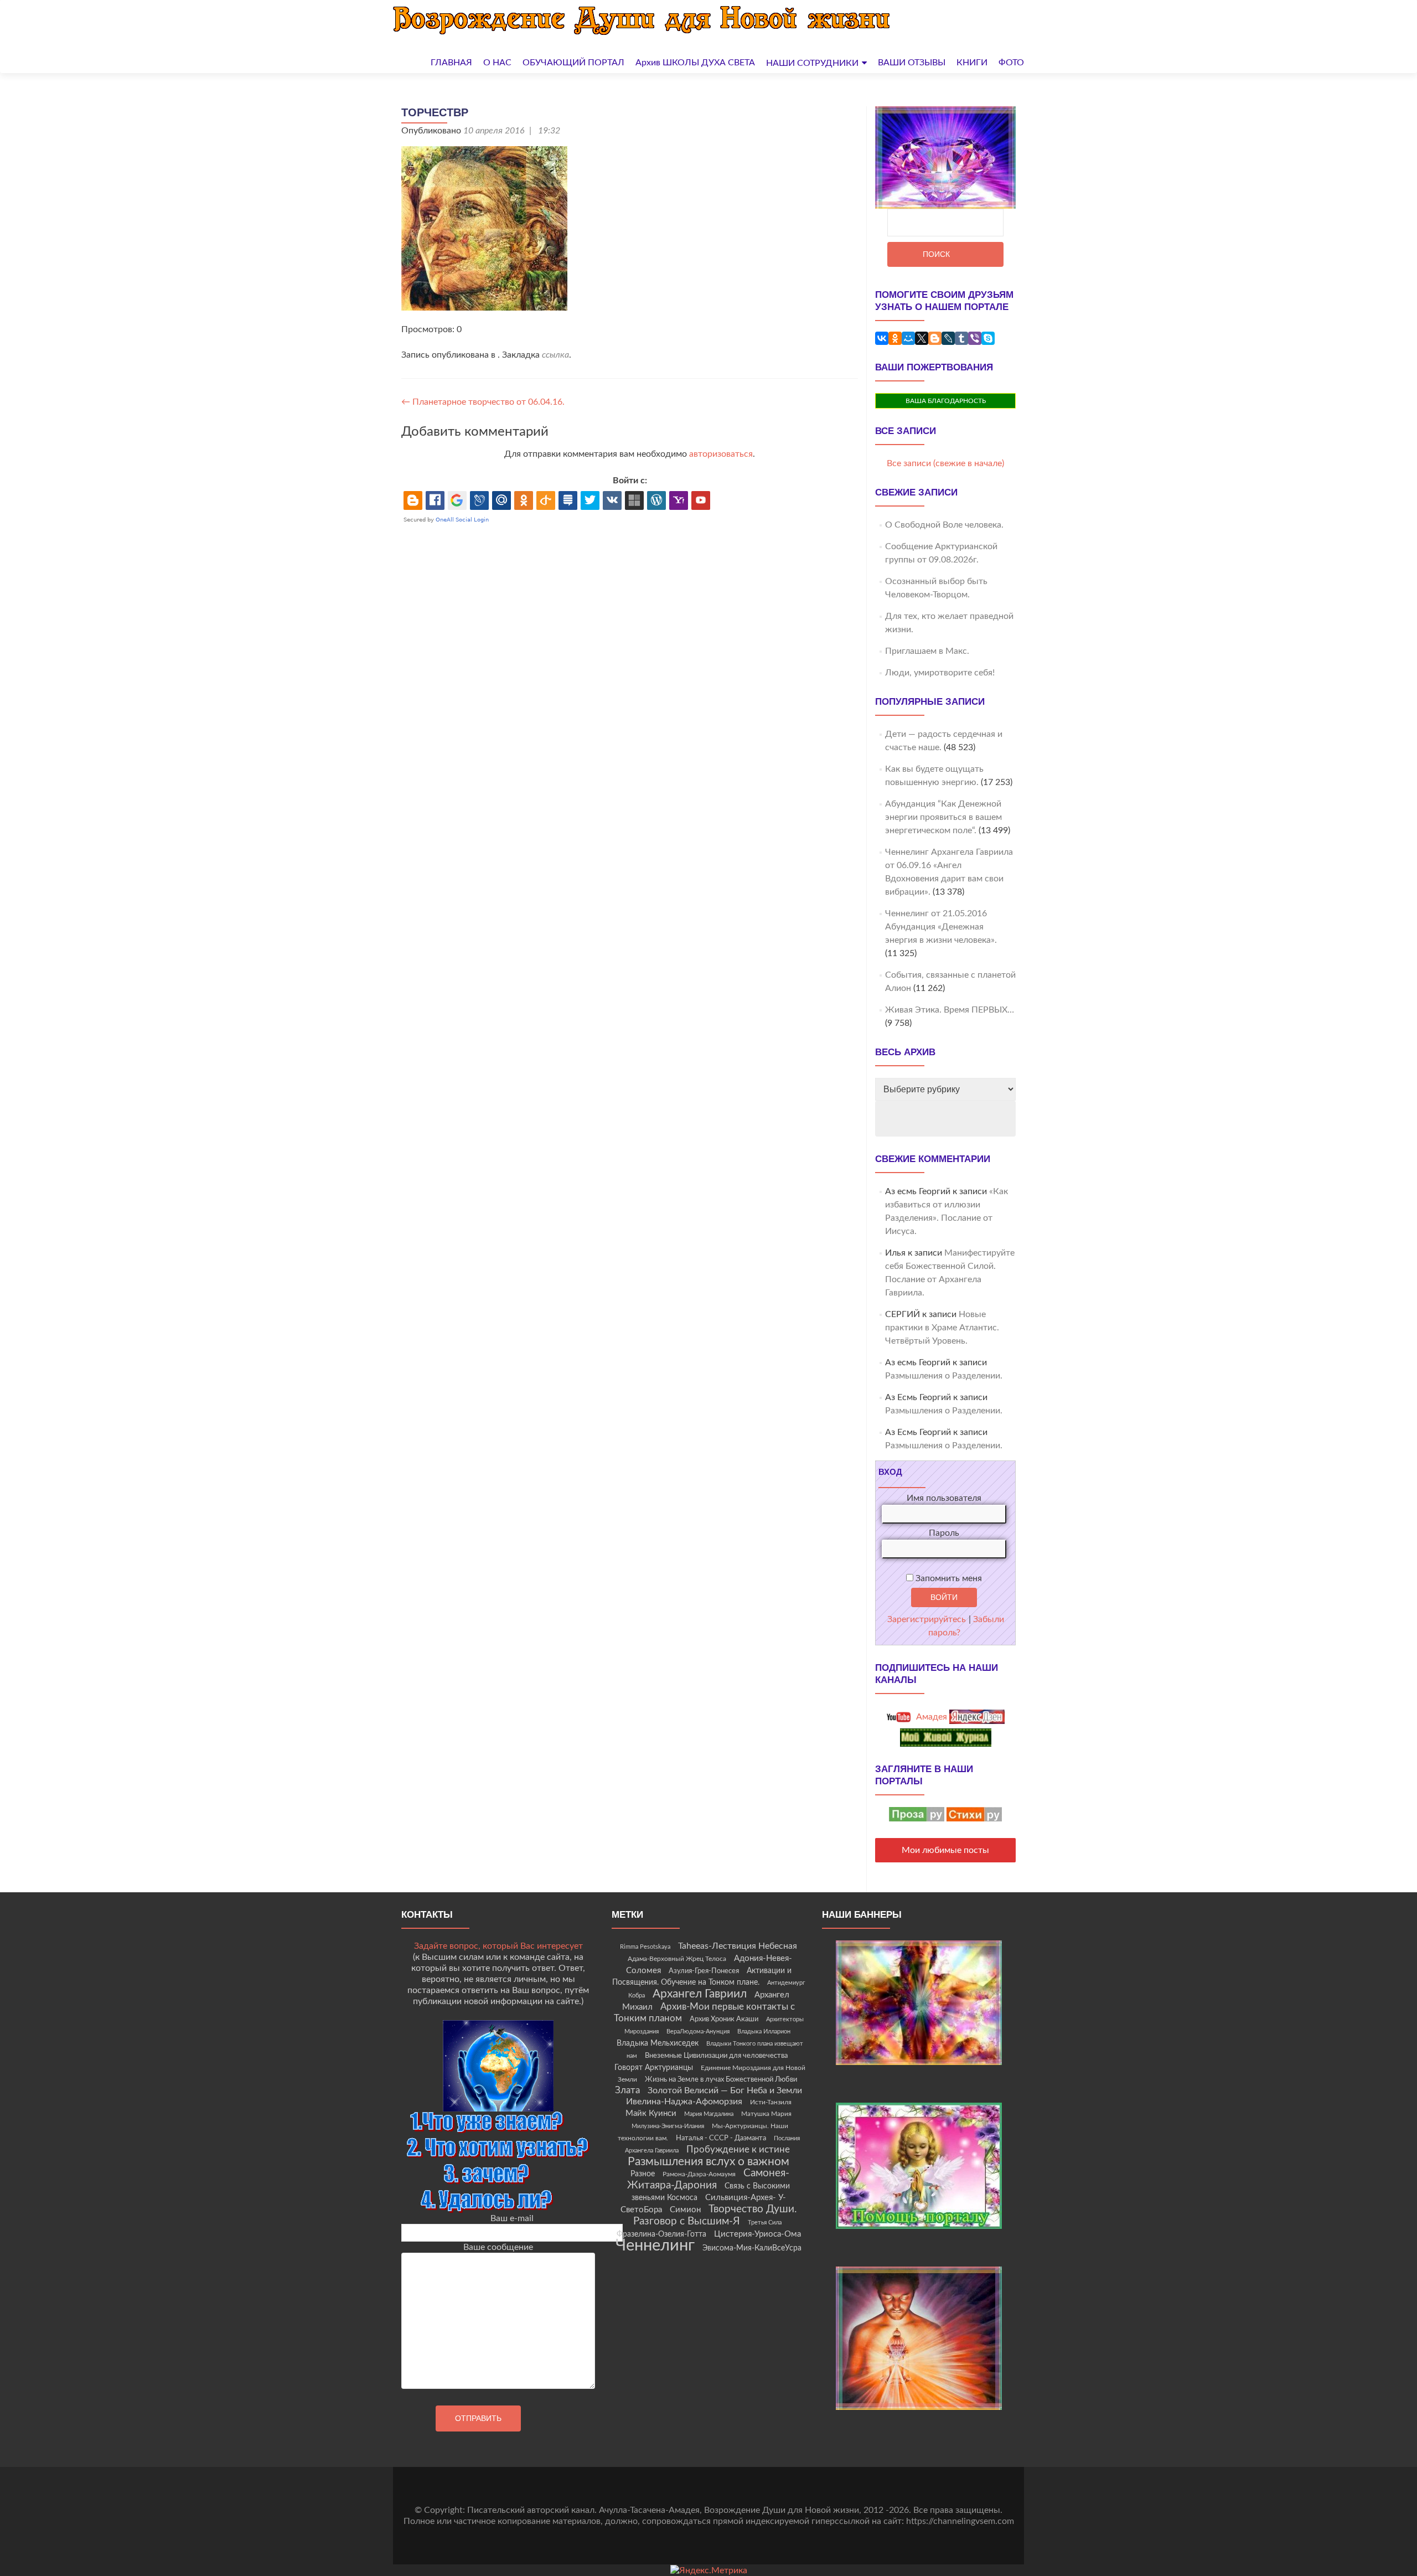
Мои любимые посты (945, 1850)
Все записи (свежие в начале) (945, 463)
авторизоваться (721, 454)
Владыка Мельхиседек (658, 2043)
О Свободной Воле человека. (944, 525)
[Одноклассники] (895, 338)
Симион (685, 2210)
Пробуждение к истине (738, 2149)
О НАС (497, 63)
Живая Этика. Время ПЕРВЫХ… (950, 1010)
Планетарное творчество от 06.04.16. (483, 402)
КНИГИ (972, 63)
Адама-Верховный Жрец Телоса (677, 1959)
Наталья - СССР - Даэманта (721, 2138)
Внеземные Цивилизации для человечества (716, 2056)
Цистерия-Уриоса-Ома (757, 2234)
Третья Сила (765, 2223)
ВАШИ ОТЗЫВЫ (912, 63)
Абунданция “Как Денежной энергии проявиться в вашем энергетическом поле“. (943, 817)
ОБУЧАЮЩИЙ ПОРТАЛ (573, 63)
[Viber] (975, 338)
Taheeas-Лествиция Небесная (738, 1946)
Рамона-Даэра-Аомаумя (699, 2174)
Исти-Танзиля (771, 2102)
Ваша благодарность (946, 401)
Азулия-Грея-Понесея (704, 1971)
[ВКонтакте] (882, 338)
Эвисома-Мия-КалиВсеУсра (752, 2248)
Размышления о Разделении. (944, 1376)
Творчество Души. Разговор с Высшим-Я (715, 2215)
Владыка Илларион (764, 2032)
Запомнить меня (948, 1578)
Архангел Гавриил (700, 1994)
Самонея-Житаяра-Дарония (708, 2179)
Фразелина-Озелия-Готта (661, 2234)
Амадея (930, 1717)
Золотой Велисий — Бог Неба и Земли (725, 2090)
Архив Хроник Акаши (724, 2019)
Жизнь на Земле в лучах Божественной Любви (721, 2079)
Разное (643, 2174)
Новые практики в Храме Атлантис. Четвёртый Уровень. (942, 1328)
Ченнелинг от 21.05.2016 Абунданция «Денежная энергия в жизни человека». (941, 927)
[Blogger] (935, 338)
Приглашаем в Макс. (927, 651)
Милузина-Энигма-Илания (668, 2126)
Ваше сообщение (498, 2247)
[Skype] (988, 338)
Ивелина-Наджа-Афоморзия (684, 2102)
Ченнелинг (655, 2245)
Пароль (944, 1533)
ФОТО (1011, 63)
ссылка (555, 355)
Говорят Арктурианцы (654, 2068)
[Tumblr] (961, 338)
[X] (922, 338)
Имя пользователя (944, 1498)
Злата (627, 2090)
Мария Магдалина (709, 2114)
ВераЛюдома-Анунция (698, 2032)
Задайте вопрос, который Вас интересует (498, 1946)
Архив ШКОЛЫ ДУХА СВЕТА (695, 63)
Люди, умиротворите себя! (940, 673)
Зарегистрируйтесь (927, 1619)
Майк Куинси (651, 2113)
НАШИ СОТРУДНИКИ (812, 63)
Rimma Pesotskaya (645, 1947)
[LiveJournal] (948, 338)
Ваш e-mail (512, 2218)
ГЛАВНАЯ (451, 63)
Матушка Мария (766, 2114)
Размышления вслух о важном (708, 2162)
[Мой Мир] (908, 338)
